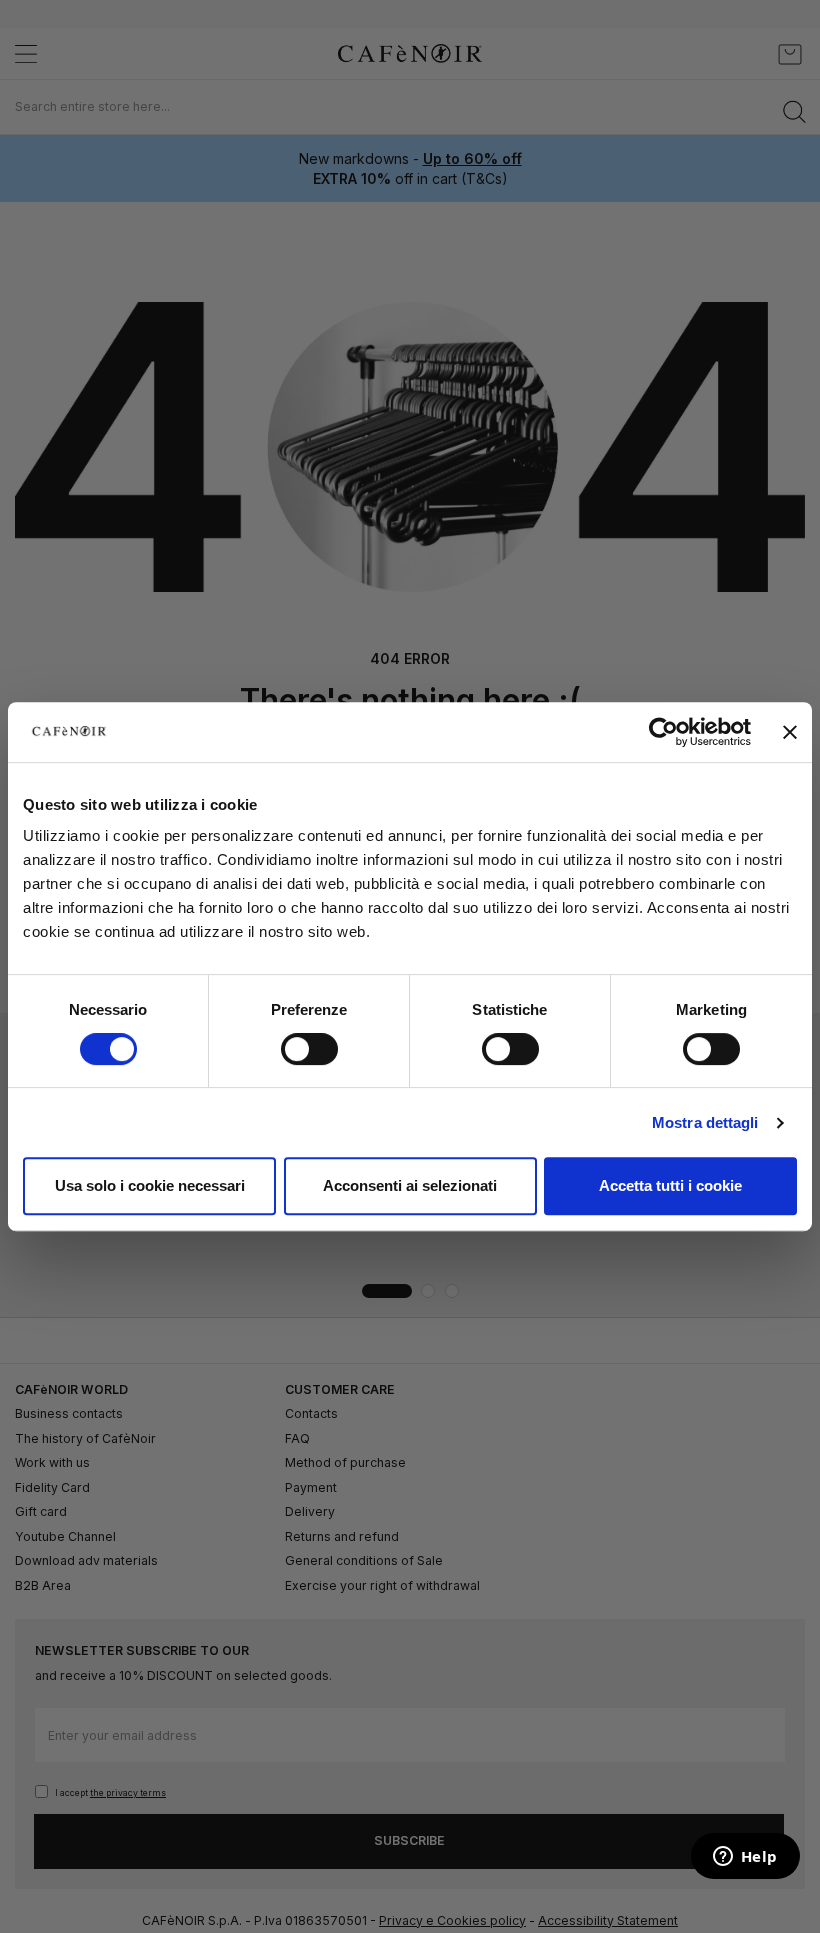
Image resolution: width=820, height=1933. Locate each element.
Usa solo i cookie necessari (150, 1185)
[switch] (309, 1051)
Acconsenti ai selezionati (410, 1185)
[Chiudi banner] (790, 732)
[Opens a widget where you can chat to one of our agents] (745, 1858)
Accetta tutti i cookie (670, 1185)
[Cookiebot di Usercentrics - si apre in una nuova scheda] (663, 732)
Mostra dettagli (705, 1122)
